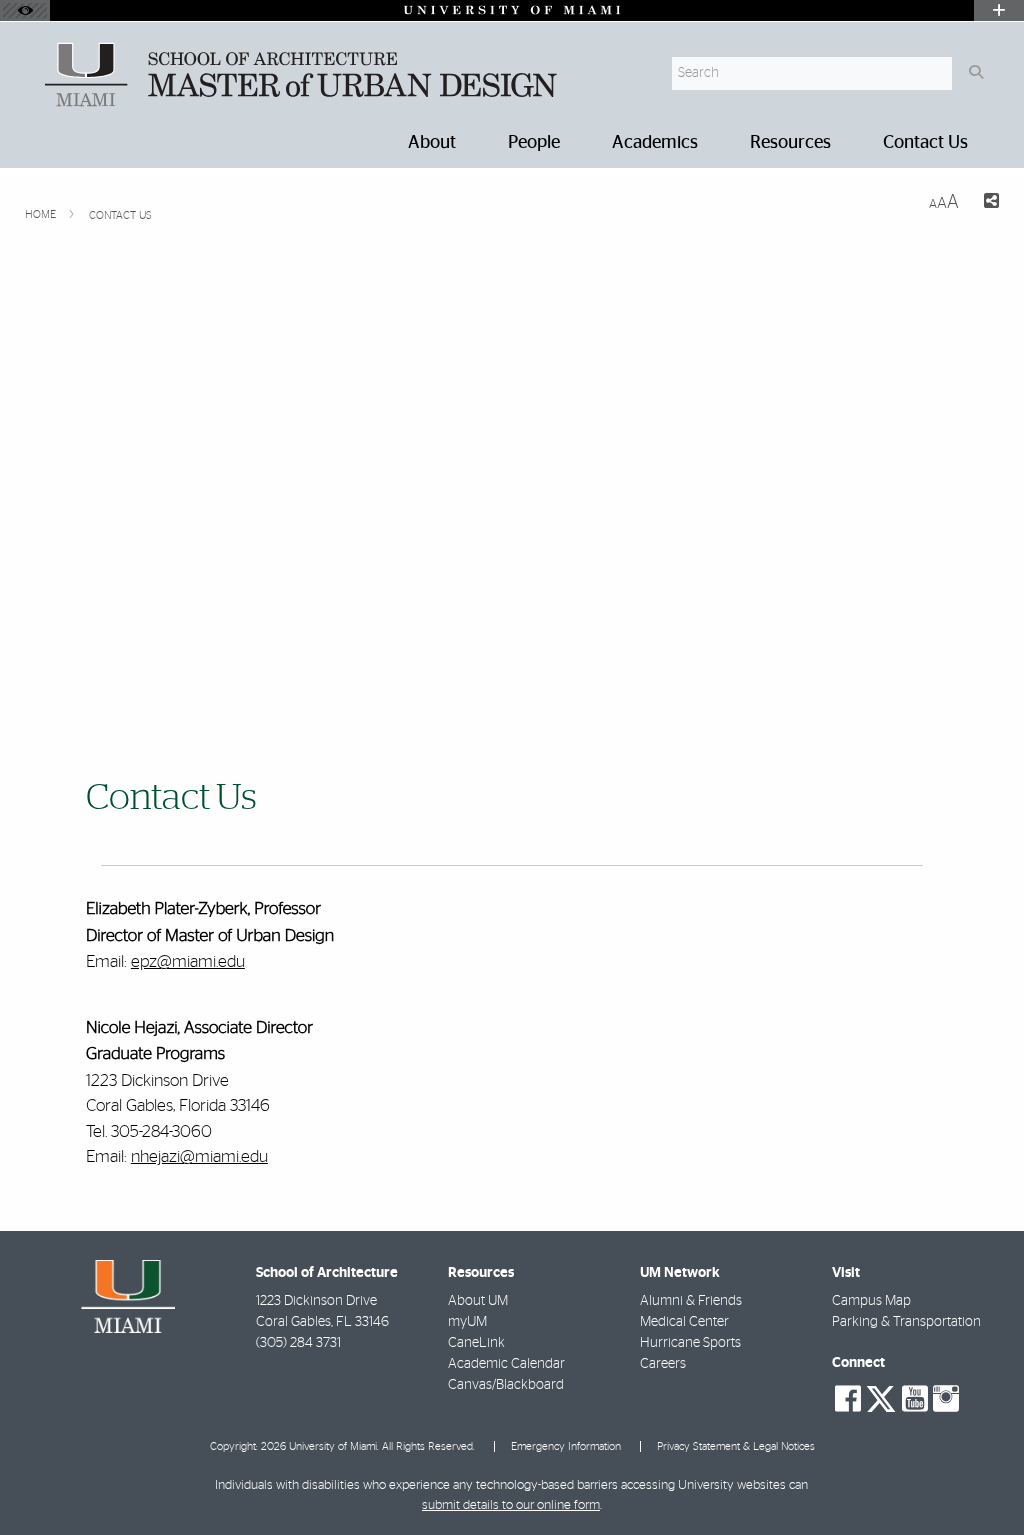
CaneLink (476, 1343)
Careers (663, 1364)
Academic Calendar (506, 1364)
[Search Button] (975, 73)
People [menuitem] (534, 143)
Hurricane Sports (690, 1343)
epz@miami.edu (188, 961)
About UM (478, 1301)
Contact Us (120, 215)
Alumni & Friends (691, 1301)
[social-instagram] (946, 1399)
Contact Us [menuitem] (925, 143)
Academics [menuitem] (655, 143)
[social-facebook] (848, 1399)
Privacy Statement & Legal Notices (736, 1446)
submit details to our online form (511, 1505)
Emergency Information (566, 1446)
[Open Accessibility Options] (25, 10)
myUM (467, 1322)
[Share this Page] (987, 203)
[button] (980, 1479)
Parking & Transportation (906, 1322)
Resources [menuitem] (790, 143)
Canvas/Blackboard (506, 1385)
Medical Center (684, 1322)
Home (42, 214)
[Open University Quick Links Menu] (999, 10)
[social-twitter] (881, 1397)
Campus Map (871, 1301)
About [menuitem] (432, 143)
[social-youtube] (915, 1399)
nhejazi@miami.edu (199, 1156)
